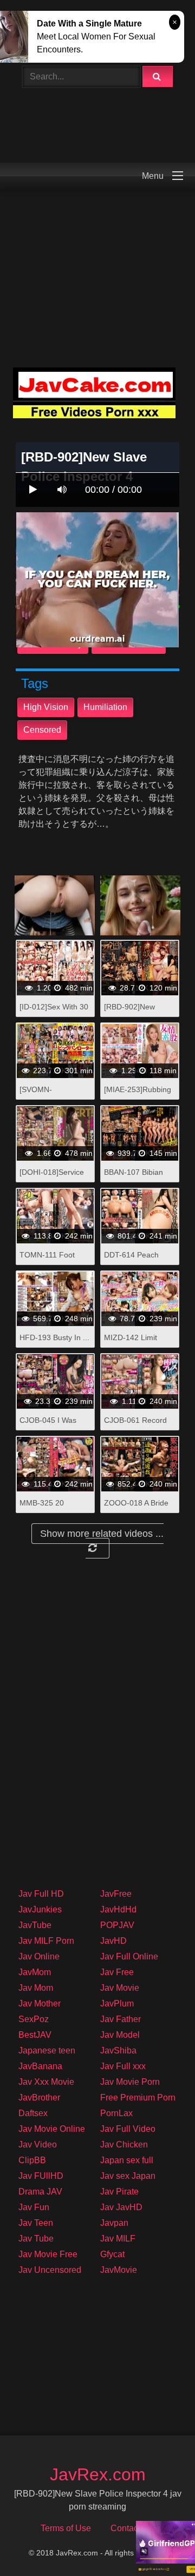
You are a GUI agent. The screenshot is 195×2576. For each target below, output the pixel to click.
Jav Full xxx (123, 2066)
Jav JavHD (121, 2207)
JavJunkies (40, 1909)
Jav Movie (120, 1988)
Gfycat (112, 2254)
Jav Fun (34, 2207)
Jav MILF (118, 2239)
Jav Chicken (124, 2145)
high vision (46, 707)
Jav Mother (40, 2003)
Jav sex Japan (128, 2176)
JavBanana (40, 2066)
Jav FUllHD (41, 2176)
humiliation (105, 707)
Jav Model (120, 2035)
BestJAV (35, 2035)
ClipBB (32, 2160)
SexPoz (34, 2019)
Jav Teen (36, 2223)
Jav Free (117, 1972)
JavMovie (119, 2270)
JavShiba (118, 2050)
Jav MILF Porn (46, 1941)
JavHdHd (118, 1909)
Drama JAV (40, 2192)
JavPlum (117, 2003)
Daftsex (33, 2113)
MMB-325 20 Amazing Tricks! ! (49, 1508)
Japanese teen (47, 2050)
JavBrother (39, 2097)
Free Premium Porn (138, 2097)
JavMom (35, 1972)
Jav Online (39, 1956)
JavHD (113, 1941)
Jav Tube (36, 2239)
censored (42, 730)
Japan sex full (127, 2160)
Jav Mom (36, 1988)
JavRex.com (98, 2474)
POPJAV (117, 1925)
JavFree (116, 1894)
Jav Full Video (128, 2129)
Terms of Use (66, 2528)
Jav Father (121, 2019)
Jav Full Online (129, 1956)
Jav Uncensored (50, 2270)
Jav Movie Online (52, 2129)
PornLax (116, 2113)
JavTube (35, 1925)
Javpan (114, 2223)
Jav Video (38, 2145)
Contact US (133, 2528)
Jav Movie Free (48, 2254)
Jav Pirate (119, 2192)
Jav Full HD (41, 1894)
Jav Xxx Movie (46, 2082)
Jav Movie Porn (130, 2082)
